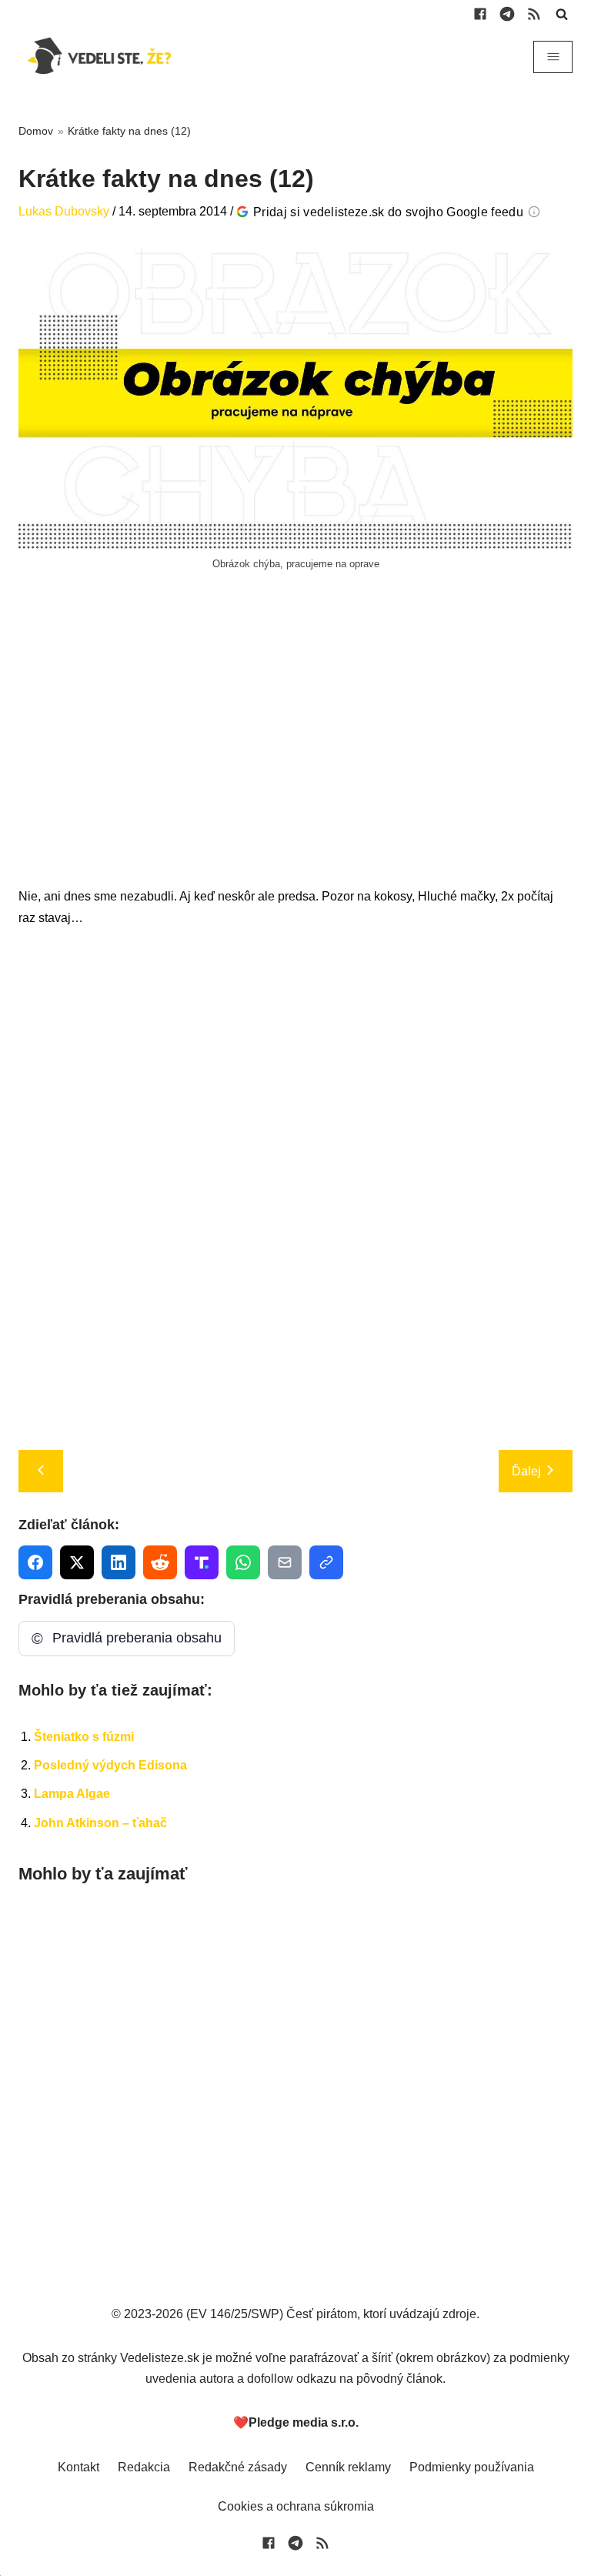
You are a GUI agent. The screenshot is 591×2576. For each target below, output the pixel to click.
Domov (36, 131)
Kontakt (78, 2467)
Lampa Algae (72, 1794)
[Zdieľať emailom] (285, 1562)
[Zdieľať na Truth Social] (202, 1562)
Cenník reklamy (348, 2467)
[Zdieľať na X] (77, 1562)
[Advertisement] (295, 746)
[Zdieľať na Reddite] (160, 1562)
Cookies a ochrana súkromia (296, 2506)
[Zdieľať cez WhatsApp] (243, 1562)
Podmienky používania (472, 2467)
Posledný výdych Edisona (110, 1765)
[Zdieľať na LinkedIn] (119, 1562)
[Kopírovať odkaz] (326, 1562)
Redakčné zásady (238, 2467)
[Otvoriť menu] (553, 57)
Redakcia (144, 2467)
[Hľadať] (562, 14)
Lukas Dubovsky (64, 211)
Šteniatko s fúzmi (84, 1737)
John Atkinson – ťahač (100, 1823)
